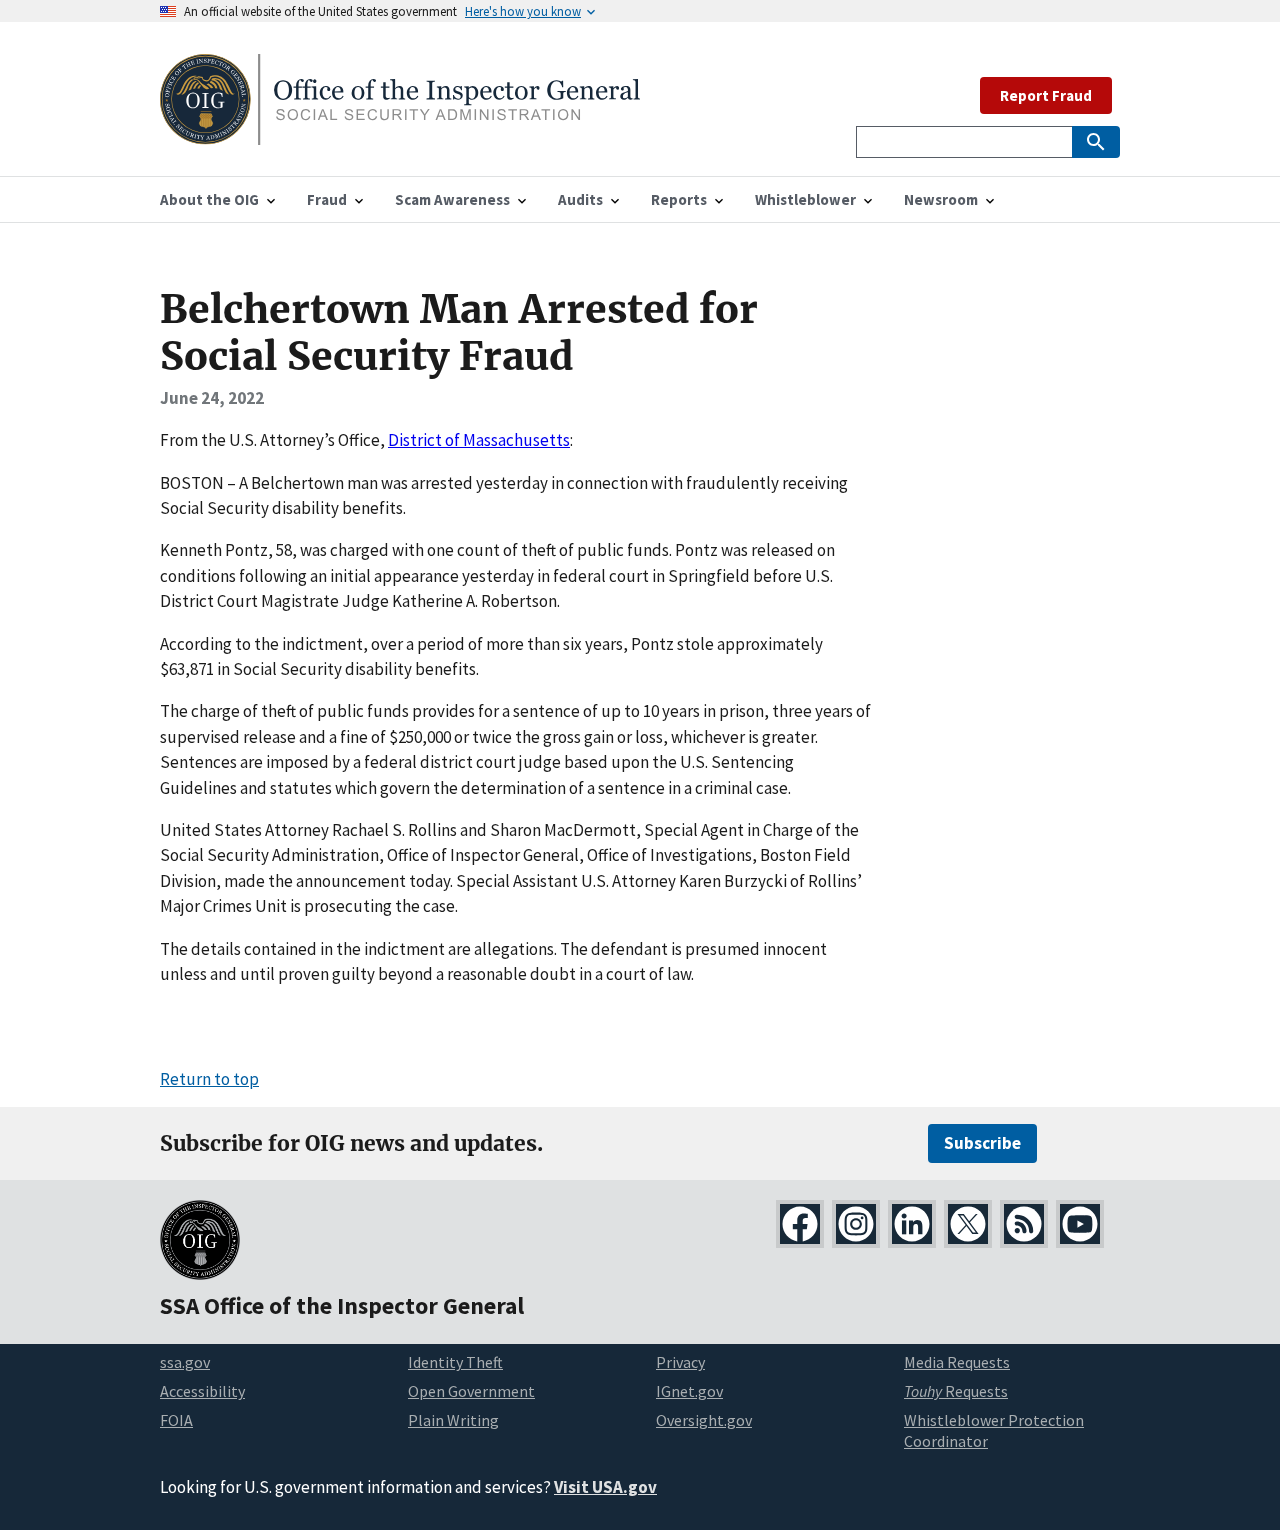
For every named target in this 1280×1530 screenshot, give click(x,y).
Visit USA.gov (605, 1487)
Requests (956, 1391)
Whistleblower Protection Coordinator (994, 1430)
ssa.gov (185, 1362)
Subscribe (982, 1143)
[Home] (400, 132)
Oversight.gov (704, 1420)
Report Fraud (1046, 95)
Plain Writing (453, 1420)
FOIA (176, 1420)
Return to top (209, 1079)
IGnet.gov (689, 1391)
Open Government (471, 1391)
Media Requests (957, 1362)
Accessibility (202, 1391)
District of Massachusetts (479, 440)
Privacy (680, 1362)
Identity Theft (455, 1362)
